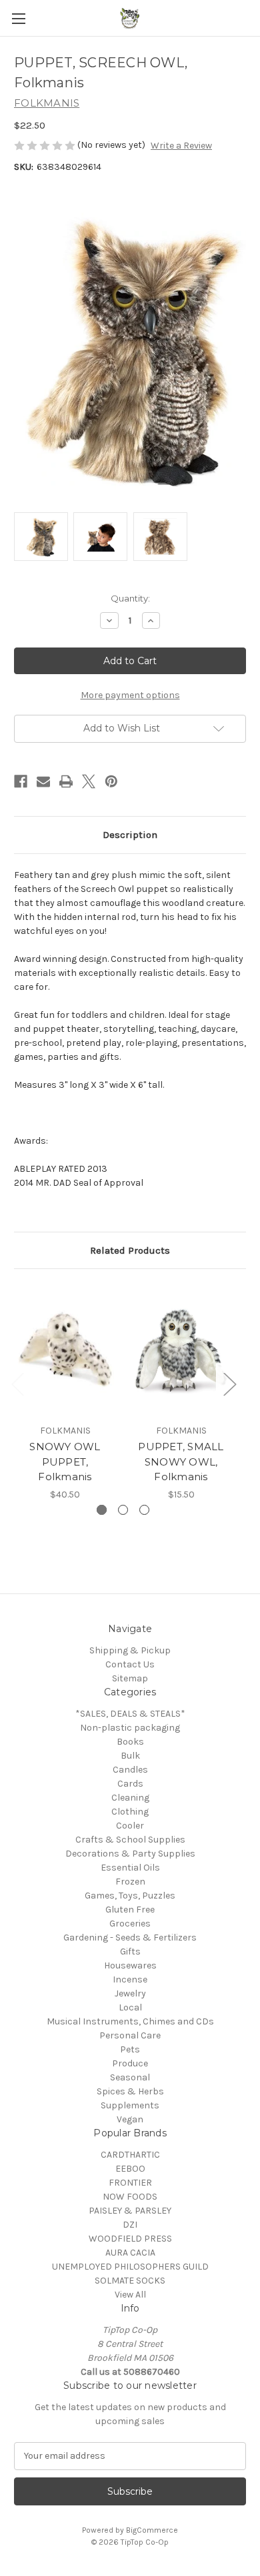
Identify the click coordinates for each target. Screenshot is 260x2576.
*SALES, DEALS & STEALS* (130, 1714)
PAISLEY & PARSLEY (130, 2211)
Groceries (130, 1924)
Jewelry (130, 1993)
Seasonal (130, 2077)
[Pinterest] (111, 781)
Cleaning (130, 1798)
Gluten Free (130, 1910)
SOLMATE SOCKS (130, 2281)
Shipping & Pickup (130, 1650)
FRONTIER (130, 2183)
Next (229, 1383)
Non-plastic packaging (130, 1728)
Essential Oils (130, 1868)
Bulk (130, 1756)
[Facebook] (21, 781)
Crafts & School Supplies (130, 1840)
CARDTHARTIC (130, 2155)
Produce (130, 2063)
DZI (130, 2225)
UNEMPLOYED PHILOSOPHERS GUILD (130, 2267)
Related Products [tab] (130, 1250)
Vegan (130, 2119)
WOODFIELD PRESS (130, 2239)
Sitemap (130, 1678)
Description (130, 835)
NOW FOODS (130, 2197)
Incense (130, 1979)
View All (130, 2295)
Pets (130, 2049)
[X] (89, 781)
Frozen (130, 1882)
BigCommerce (152, 2530)
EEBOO (130, 2169)
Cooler (130, 1826)
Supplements (130, 2105)
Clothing (130, 1812)
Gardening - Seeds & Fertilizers (130, 1937)
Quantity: (130, 598)
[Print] (66, 781)
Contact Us (130, 1664)
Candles (130, 1770)
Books (130, 1742)
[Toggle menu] (18, 18)
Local (130, 2007)
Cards (130, 1784)
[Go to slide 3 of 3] (144, 1510)
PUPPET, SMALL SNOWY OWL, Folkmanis (181, 1462)
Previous (17, 1383)
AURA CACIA (130, 2253)
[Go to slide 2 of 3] (123, 1510)
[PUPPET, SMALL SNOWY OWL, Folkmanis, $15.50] (181, 1350)
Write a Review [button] (181, 146)
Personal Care (130, 2035)
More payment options (130, 695)
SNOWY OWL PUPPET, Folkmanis (65, 1462)
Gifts (130, 1951)
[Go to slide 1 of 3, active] (102, 1510)
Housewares (130, 1965)
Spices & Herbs (130, 2091)
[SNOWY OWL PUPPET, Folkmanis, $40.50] (65, 1350)
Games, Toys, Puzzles (130, 1896)
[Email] (43, 781)
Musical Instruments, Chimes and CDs (130, 2021)
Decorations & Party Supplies (130, 1854)
